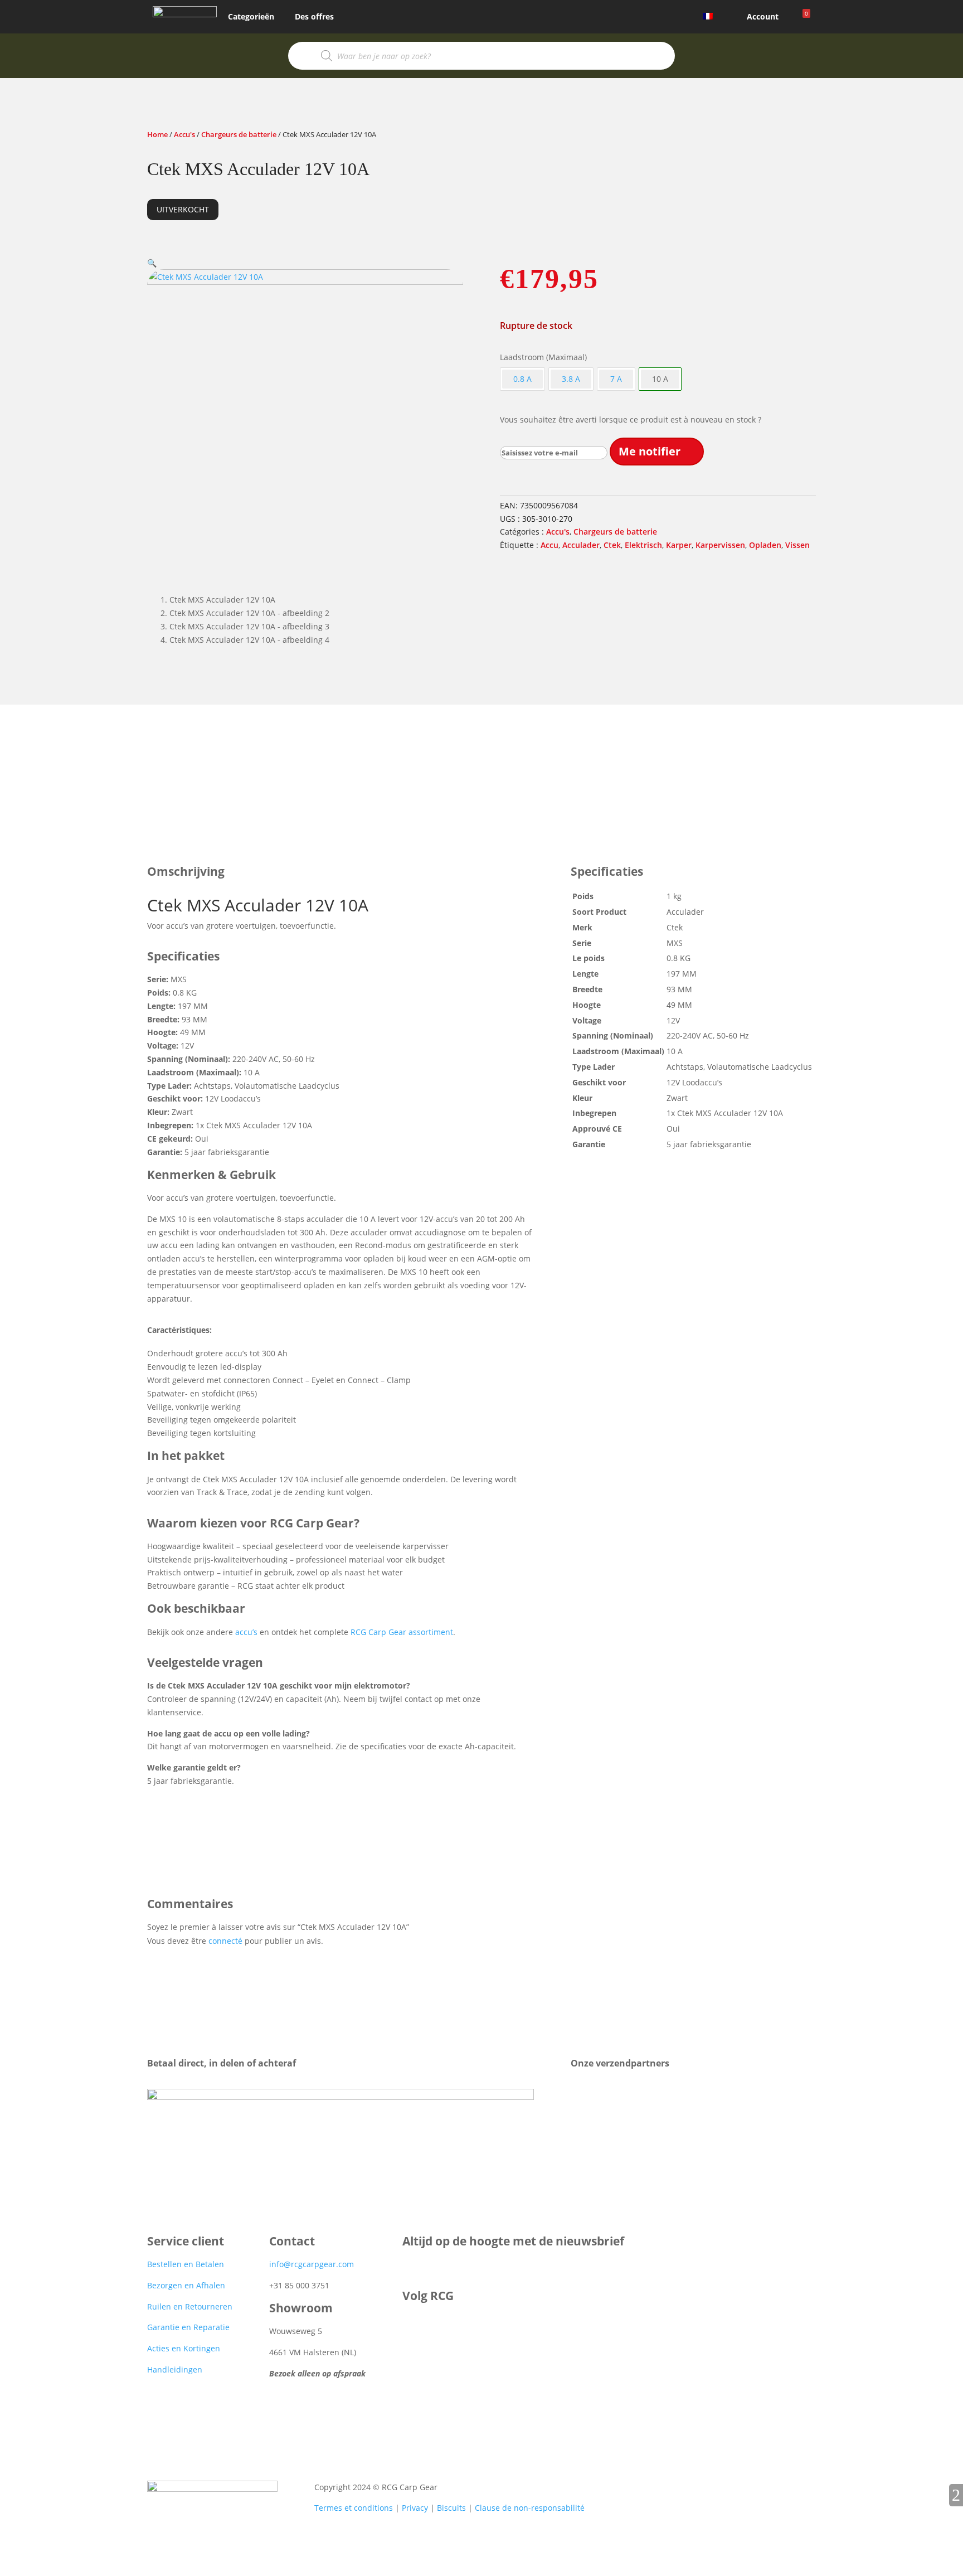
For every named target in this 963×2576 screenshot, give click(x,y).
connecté (225, 1941)
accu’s (246, 1632)
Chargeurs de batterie (239, 134)
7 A (616, 379)
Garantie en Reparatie (188, 2327)
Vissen (797, 545)
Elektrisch (643, 545)
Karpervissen (720, 545)
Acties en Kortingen (184, 2348)
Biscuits (451, 2508)
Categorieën (251, 16)
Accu (549, 545)
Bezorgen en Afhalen (186, 2285)
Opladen (765, 545)
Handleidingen (175, 2369)
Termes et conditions (354, 2508)
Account (763, 16)
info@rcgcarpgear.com (312, 2264)
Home (157, 134)
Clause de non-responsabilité (530, 2508)
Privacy (415, 2508)
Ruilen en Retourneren (190, 2306)
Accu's (184, 134)
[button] (152, 263)
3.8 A (571, 379)
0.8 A (522, 379)
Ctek (612, 545)
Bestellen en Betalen (186, 2264)
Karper (679, 545)
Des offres (314, 16)
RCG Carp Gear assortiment (402, 1632)
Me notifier (650, 451)
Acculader (581, 545)
